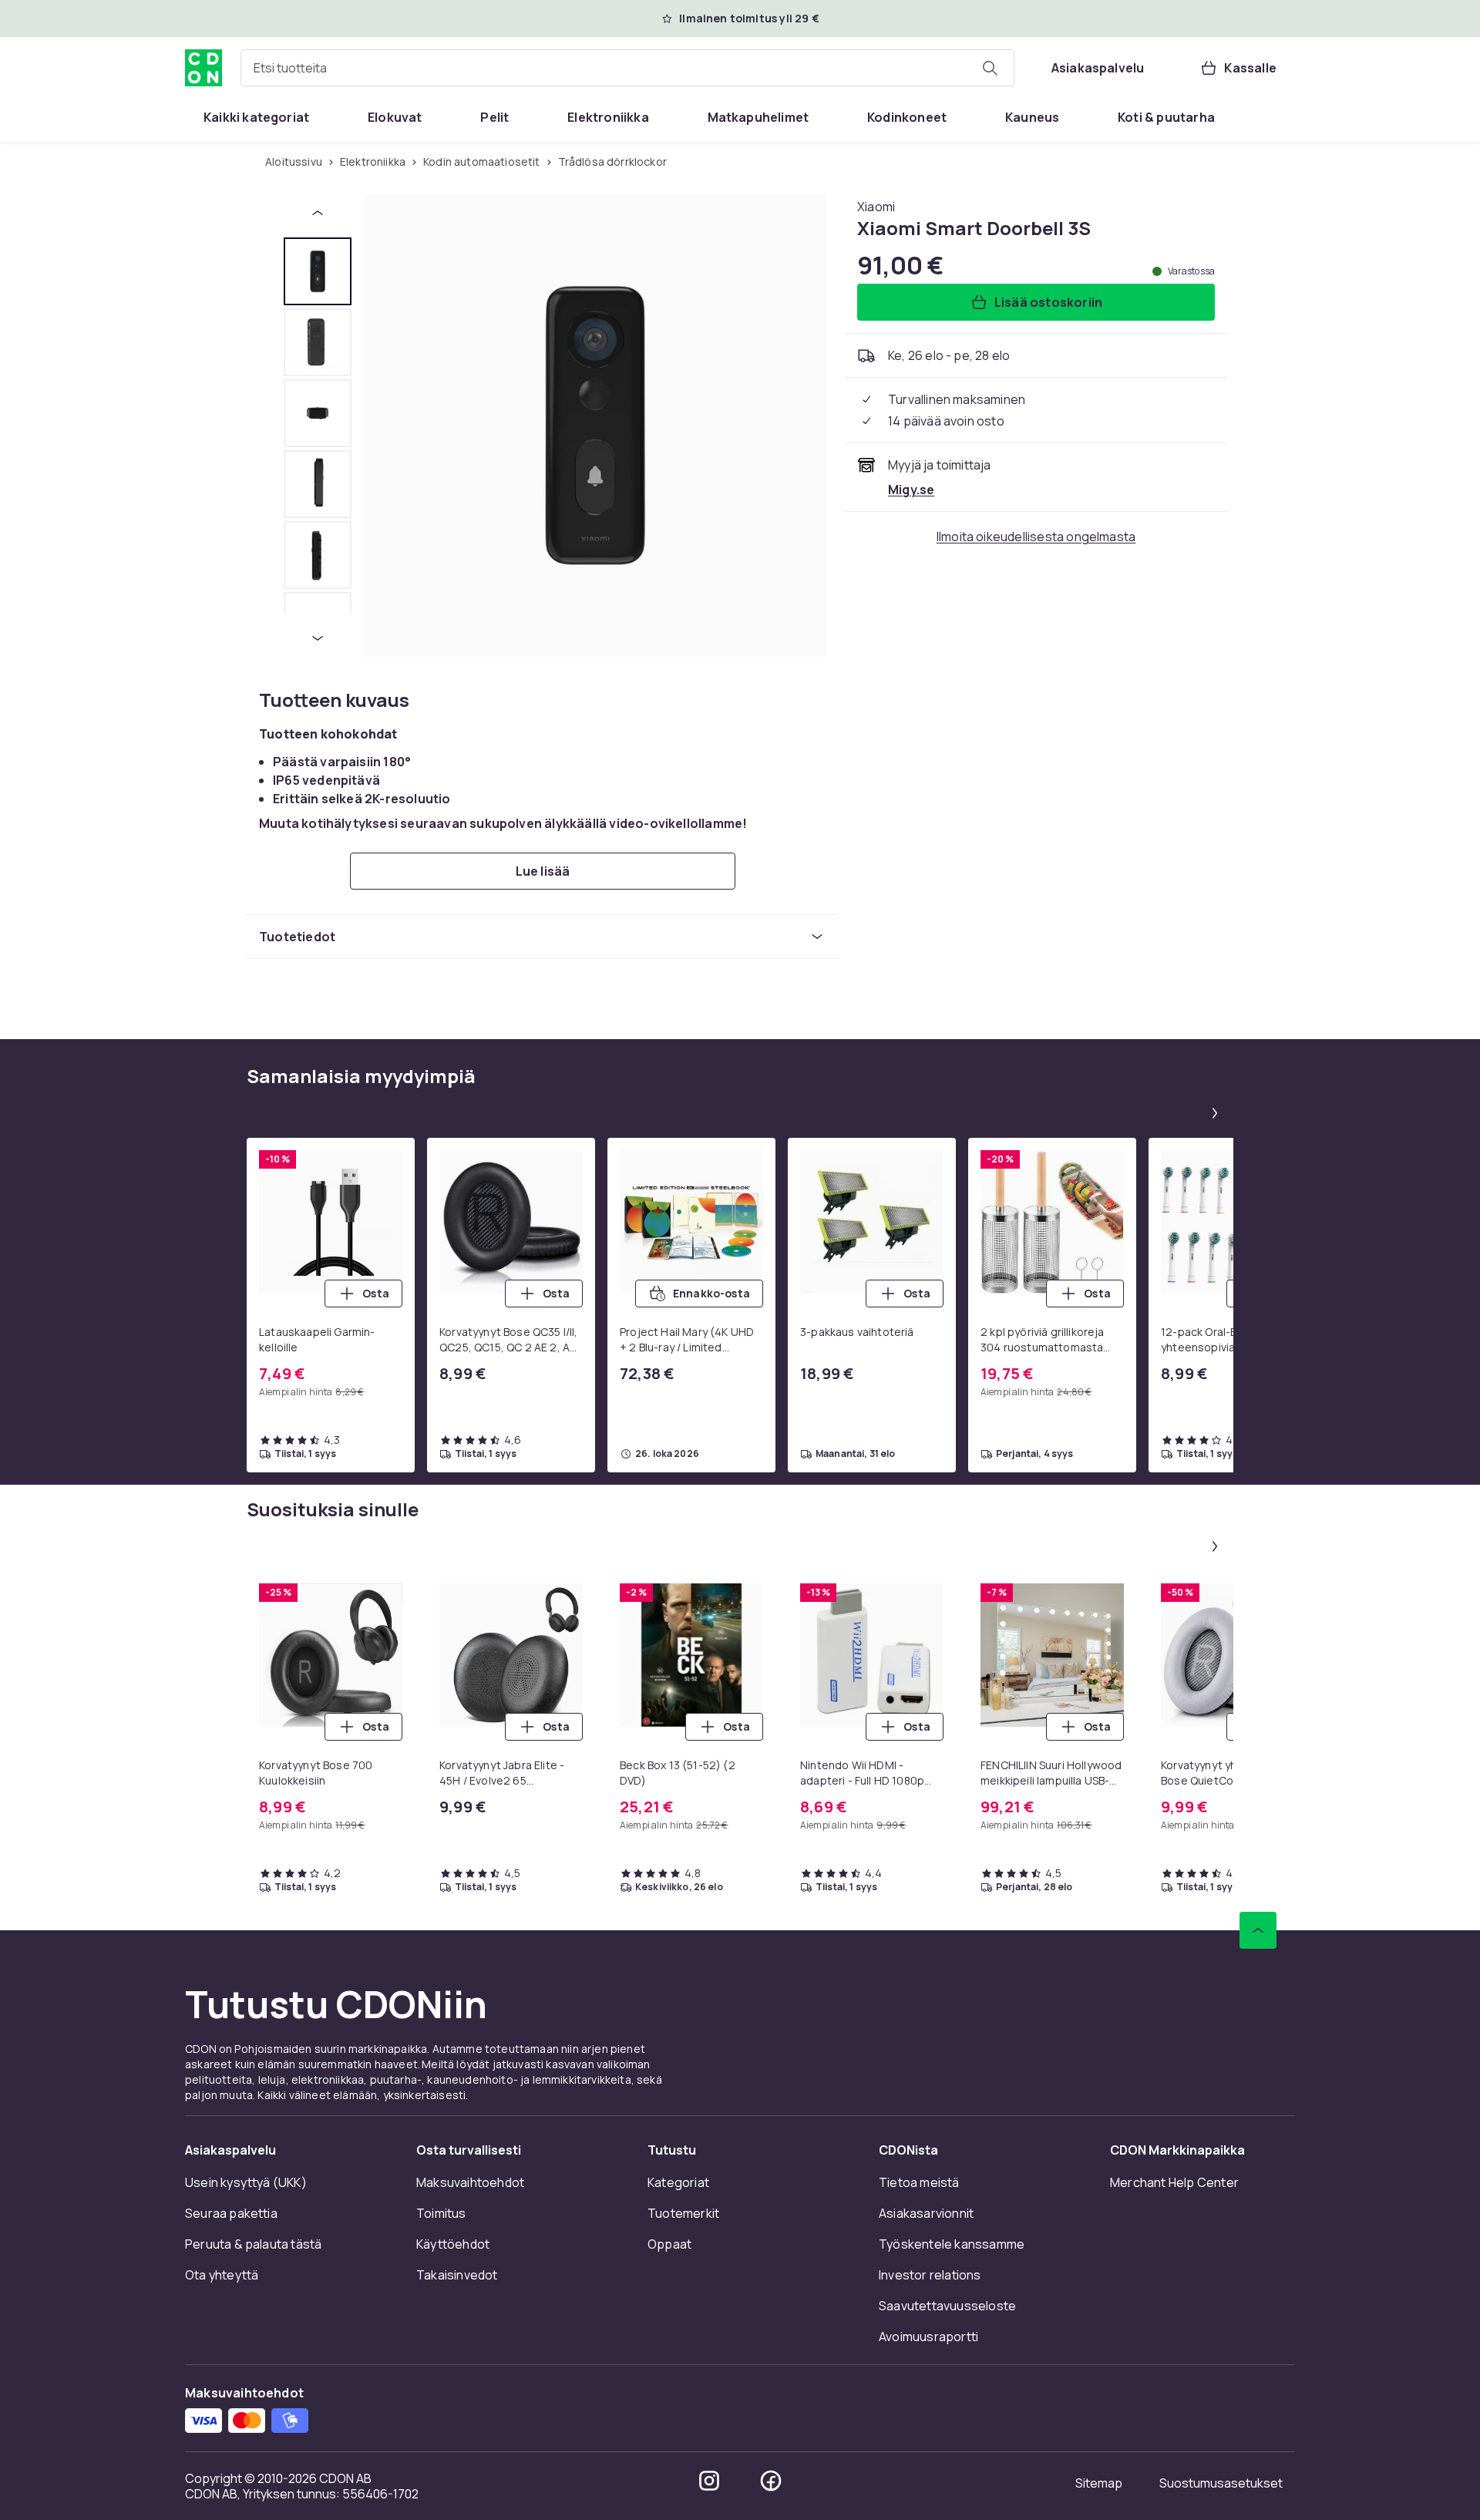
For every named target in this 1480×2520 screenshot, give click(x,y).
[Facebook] (771, 2481)
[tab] (318, 271)
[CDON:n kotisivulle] (203, 68)
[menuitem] (256, 117)
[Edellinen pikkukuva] (318, 213)
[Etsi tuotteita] (990, 68)
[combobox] (627, 68)
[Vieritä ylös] (1258, 1930)
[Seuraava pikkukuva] (318, 638)
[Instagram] (709, 2481)
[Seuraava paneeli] (1215, 1113)
